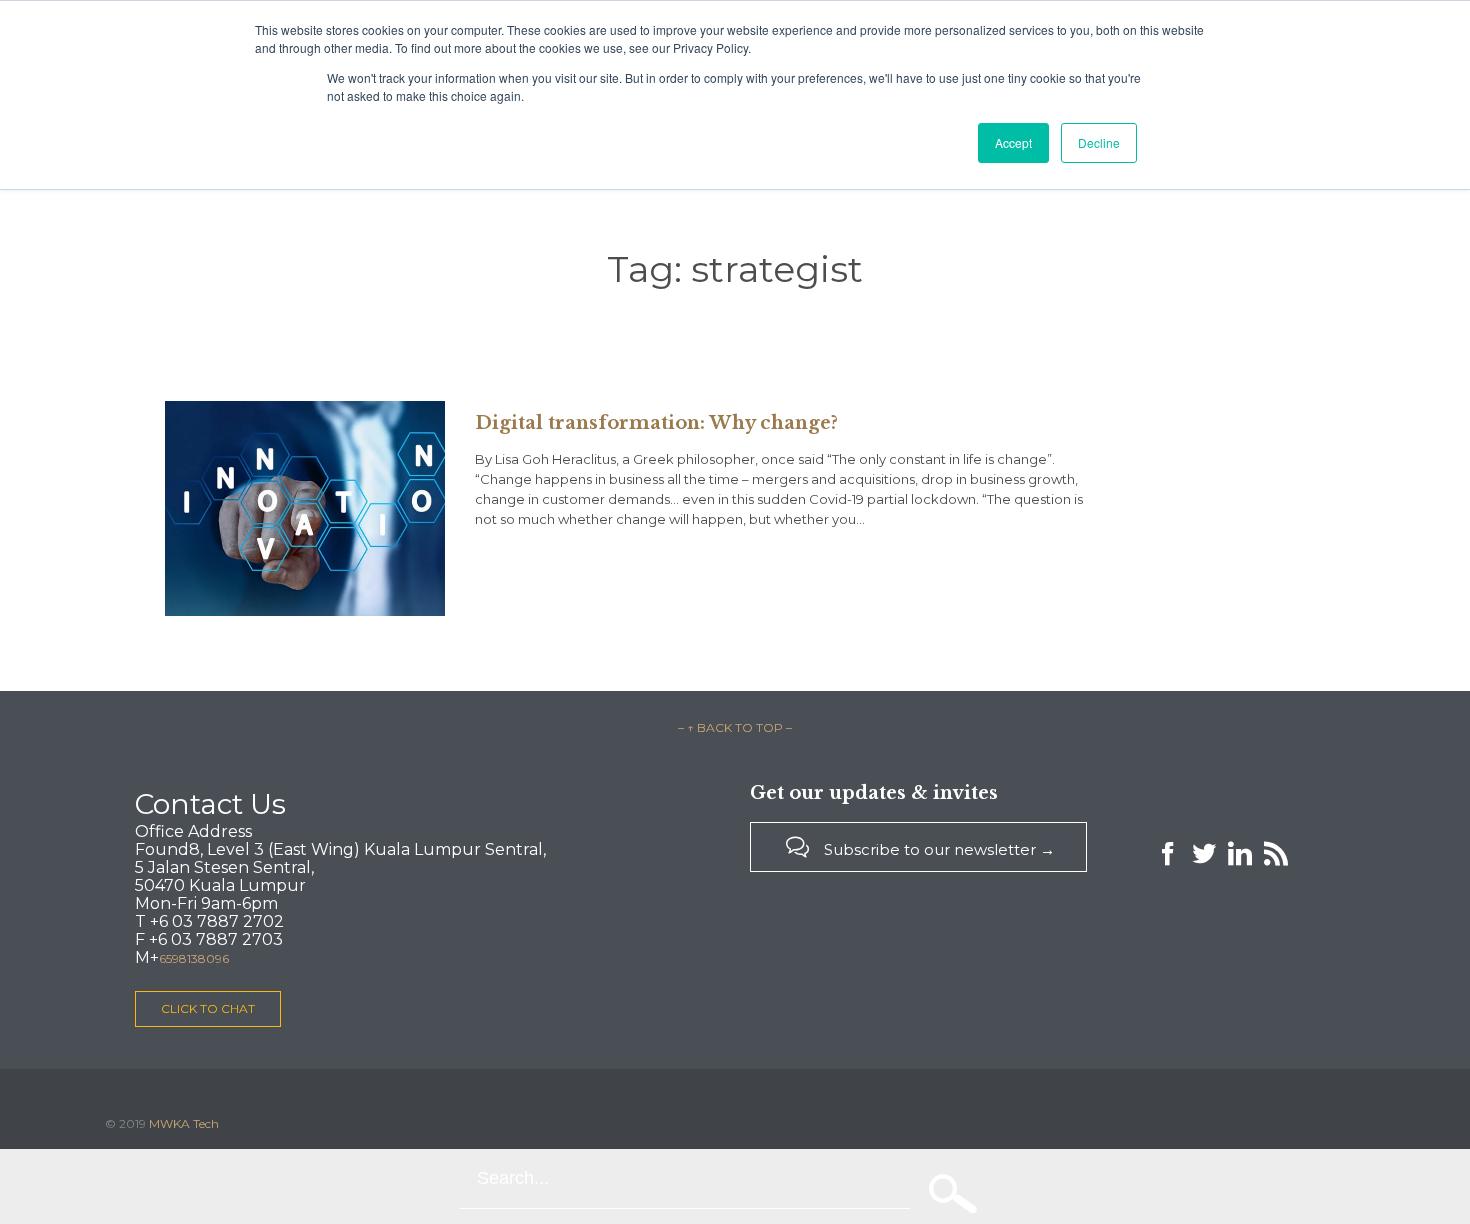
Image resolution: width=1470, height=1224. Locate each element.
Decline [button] (1099, 142)
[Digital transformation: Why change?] (305, 508)
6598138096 (194, 958)
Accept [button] (1013, 142)
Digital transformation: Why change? (656, 423)
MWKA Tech (184, 1123)
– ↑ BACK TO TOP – (735, 727)
